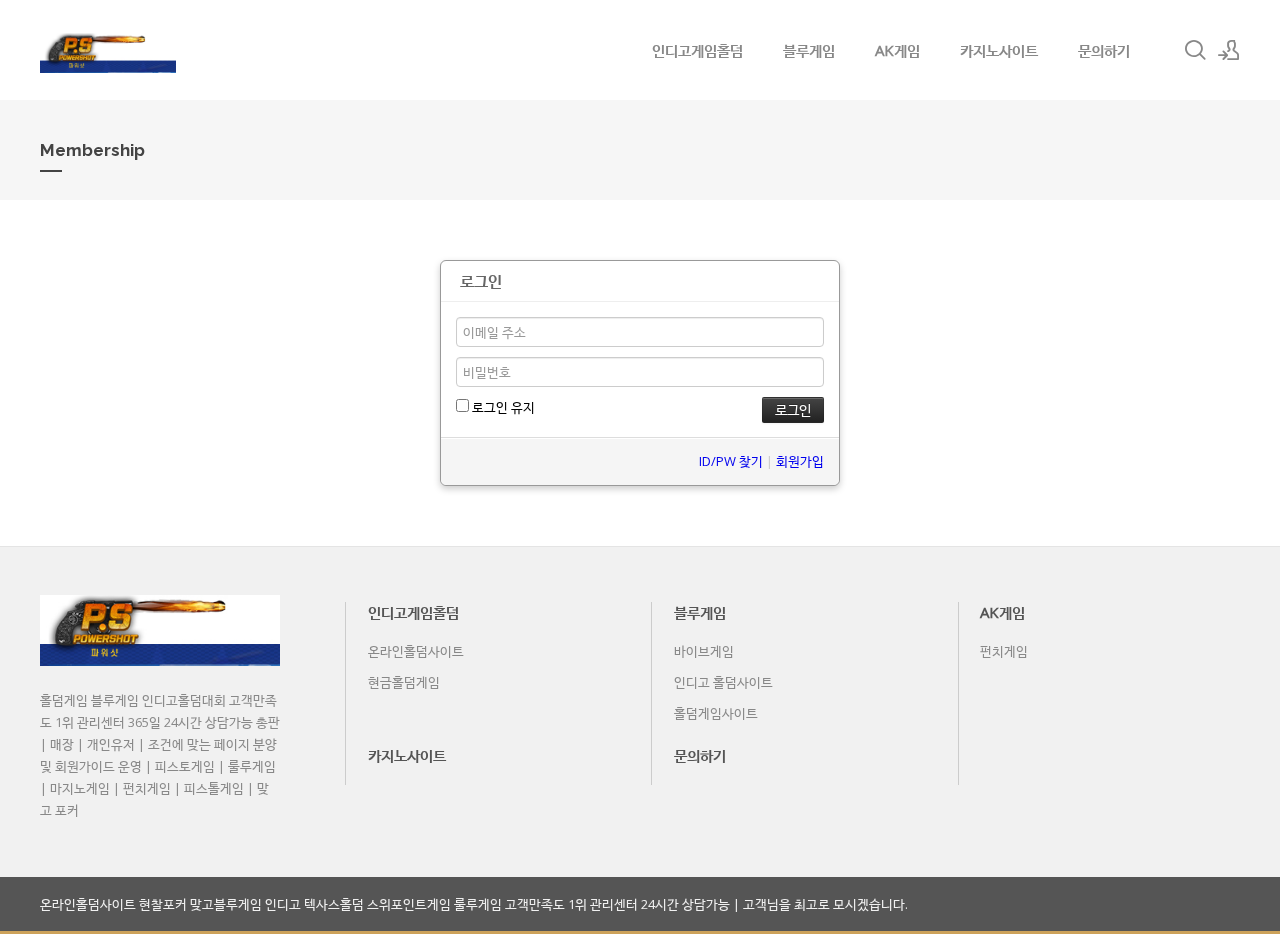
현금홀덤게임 (404, 682)
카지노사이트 (999, 50)
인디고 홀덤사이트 (723, 682)
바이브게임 (704, 651)
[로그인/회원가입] (1229, 50)
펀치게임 (1004, 651)
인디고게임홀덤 (697, 50)
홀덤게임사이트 (716, 713)
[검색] (1195, 50)
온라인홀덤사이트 (416, 651)
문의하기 (1104, 50)
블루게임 (809, 50)
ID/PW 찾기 (731, 461)
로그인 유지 (502, 407)
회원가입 (800, 461)
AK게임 (897, 50)
